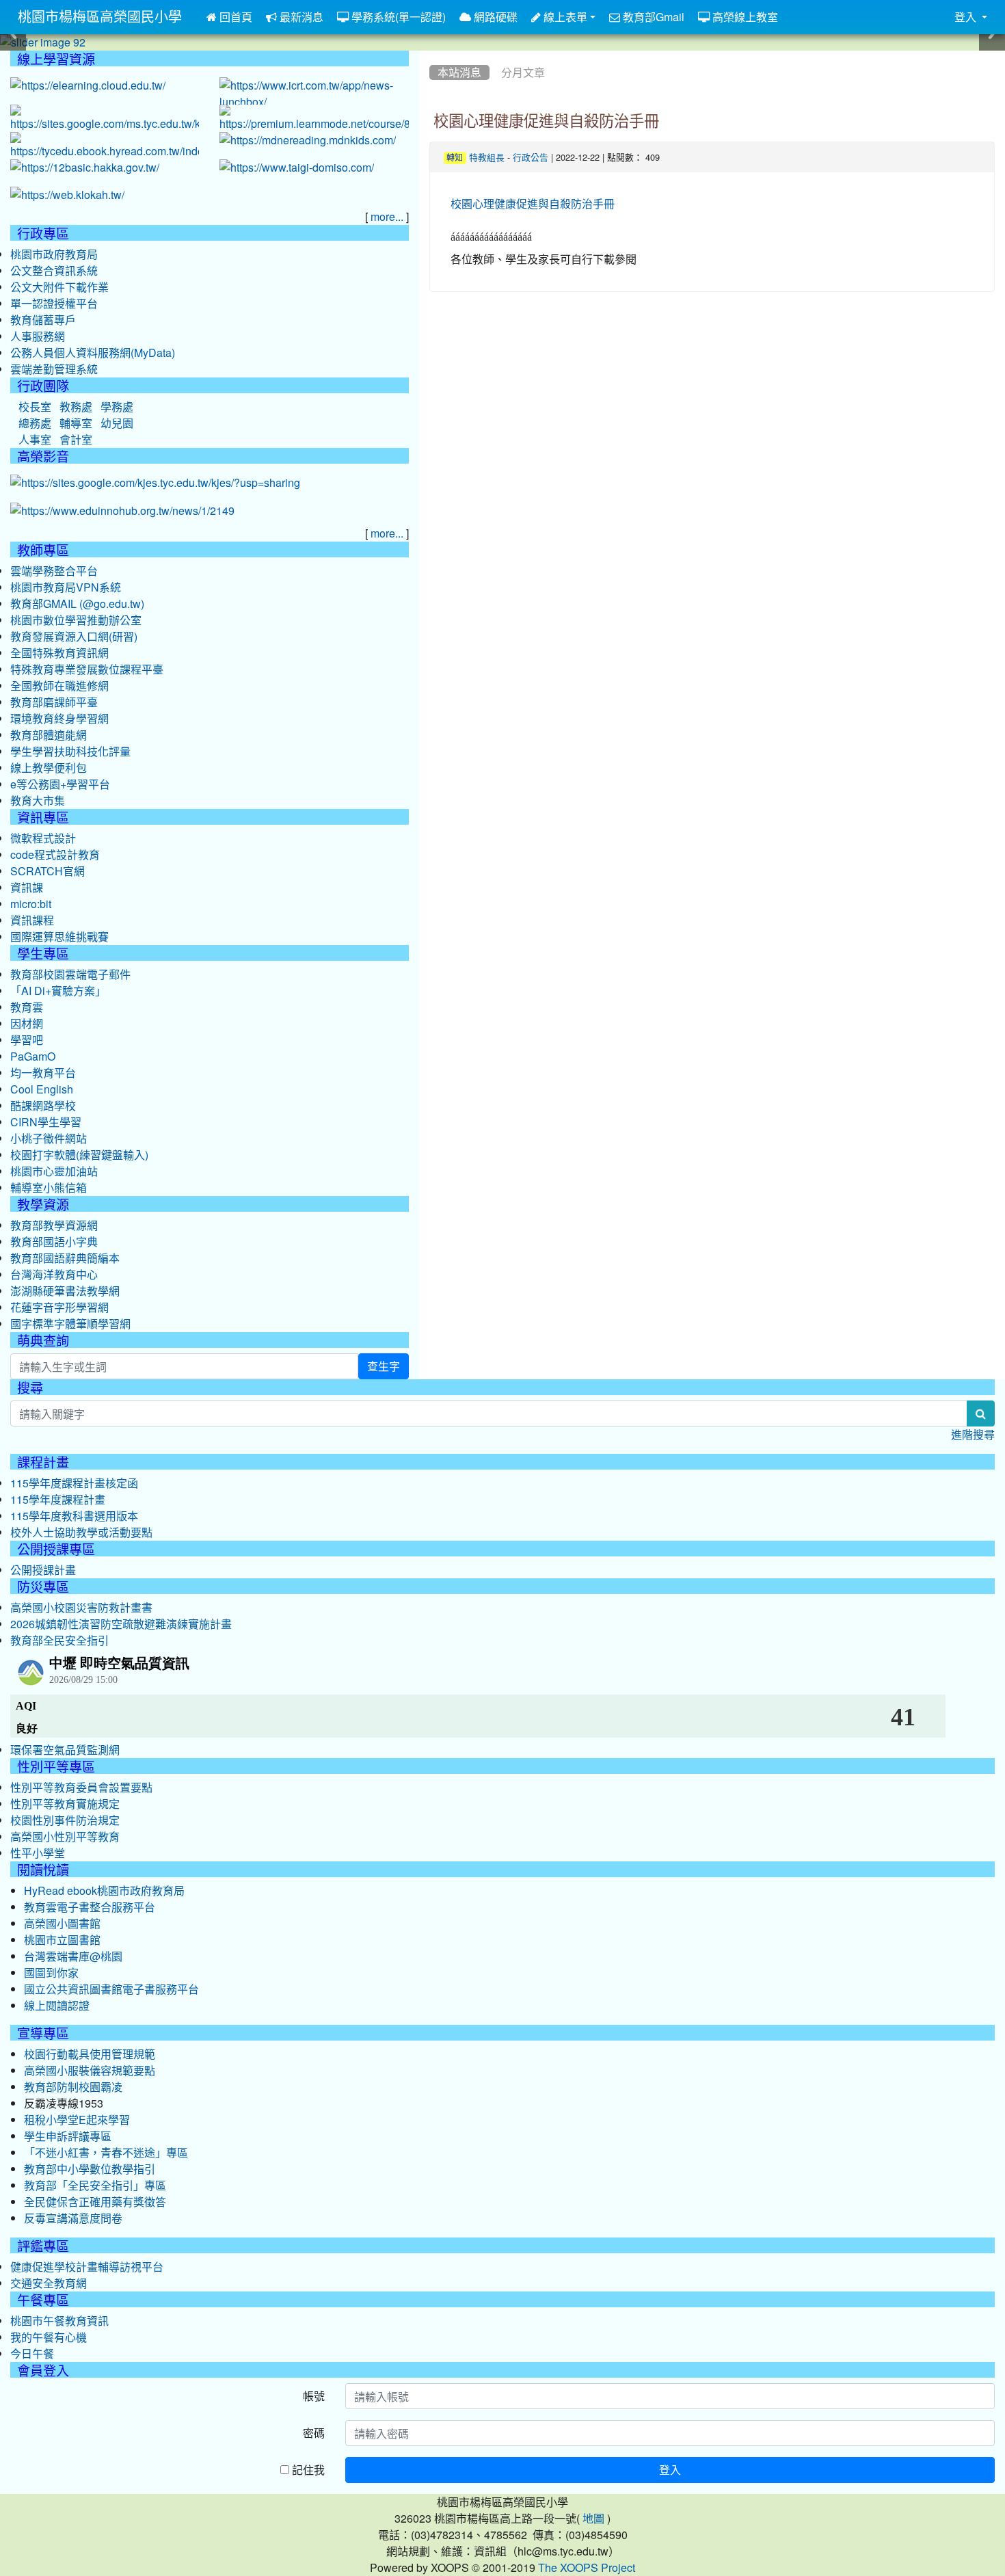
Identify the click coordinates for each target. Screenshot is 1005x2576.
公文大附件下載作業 (59, 287)
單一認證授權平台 (54, 304)
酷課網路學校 (43, 1106)
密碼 (314, 2433)
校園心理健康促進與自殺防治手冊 (546, 121)
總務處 (35, 423)
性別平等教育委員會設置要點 (81, 1788)
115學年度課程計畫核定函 (74, 1483)
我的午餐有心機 (49, 2337)
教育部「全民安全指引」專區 (95, 2186)
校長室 (35, 407)
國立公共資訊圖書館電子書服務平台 (111, 1989)
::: (432, 55)
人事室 (35, 440)
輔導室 (76, 423)
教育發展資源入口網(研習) (74, 637)
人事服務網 (38, 336)
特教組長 (487, 158)
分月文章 (523, 72)
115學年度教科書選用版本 (74, 1516)
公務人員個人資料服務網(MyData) (93, 353)
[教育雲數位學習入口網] (88, 86)
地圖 (593, 2519)
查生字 (384, 1366)
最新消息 (300, 17)
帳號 (314, 2396)
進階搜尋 (973, 1435)
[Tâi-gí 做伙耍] (297, 168)
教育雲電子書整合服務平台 (90, 1907)
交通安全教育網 (49, 2283)
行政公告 (531, 158)
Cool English (42, 1089)
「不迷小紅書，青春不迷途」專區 (106, 2153)
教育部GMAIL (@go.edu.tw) (77, 604)
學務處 (117, 407)
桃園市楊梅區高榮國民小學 (100, 17)
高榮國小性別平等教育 (65, 1837)
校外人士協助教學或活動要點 (81, 1532)
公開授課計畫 (43, 1570)
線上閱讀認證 (57, 2006)
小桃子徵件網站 (49, 1139)
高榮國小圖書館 (62, 1924)
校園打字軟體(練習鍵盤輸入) (79, 1155)
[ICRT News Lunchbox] (314, 94)
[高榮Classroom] (105, 119)
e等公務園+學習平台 (60, 784)
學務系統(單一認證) (397, 17)
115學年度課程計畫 (58, 1500)
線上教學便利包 (49, 768)
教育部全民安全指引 (59, 1641)
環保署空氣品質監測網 (65, 1750)
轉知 (455, 158)
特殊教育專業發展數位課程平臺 (87, 669)
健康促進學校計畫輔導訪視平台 (87, 2267)
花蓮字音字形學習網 (59, 1307)
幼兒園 (117, 423)
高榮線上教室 (744, 17)
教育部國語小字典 (54, 1242)
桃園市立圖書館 (62, 1940)
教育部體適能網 (49, 735)
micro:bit (31, 904)
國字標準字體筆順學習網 (70, 1324)
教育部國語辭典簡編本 (65, 1258)
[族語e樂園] (67, 196)
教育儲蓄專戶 (43, 320)
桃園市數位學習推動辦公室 (76, 620)
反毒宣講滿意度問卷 (73, 2218)
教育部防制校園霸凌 (73, 2087)
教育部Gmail (652, 17)
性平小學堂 (38, 1853)
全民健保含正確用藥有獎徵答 (95, 2202)
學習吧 (27, 1040)
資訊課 (27, 888)
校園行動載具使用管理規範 (90, 2054)
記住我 (307, 2470)
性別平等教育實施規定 (65, 1804)
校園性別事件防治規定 (65, 1820)
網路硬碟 (494, 17)
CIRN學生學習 (46, 1122)
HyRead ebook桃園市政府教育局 (104, 1891)
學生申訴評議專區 (68, 2136)
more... (387, 217)
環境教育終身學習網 (59, 719)
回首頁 (234, 17)
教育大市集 (38, 801)
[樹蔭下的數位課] (122, 512)
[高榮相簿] (155, 483)
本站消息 (459, 72)
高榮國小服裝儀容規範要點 (90, 2071)
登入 (670, 2470)
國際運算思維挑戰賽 (59, 937)
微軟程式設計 (43, 838)
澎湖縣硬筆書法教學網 (65, 1291)
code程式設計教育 (55, 855)
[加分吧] (314, 119)
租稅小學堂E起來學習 (77, 2120)
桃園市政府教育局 (54, 254)
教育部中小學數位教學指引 (90, 2169)
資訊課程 (32, 920)
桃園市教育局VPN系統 (66, 587)
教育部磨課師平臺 (54, 702)
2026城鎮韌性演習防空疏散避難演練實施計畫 (121, 1624)
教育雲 (27, 1007)
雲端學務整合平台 (54, 571)
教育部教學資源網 (54, 1225)
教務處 (76, 407)
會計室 (76, 440)
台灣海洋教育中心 (54, 1275)
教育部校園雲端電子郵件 (70, 974)
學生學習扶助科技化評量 (70, 752)
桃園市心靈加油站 (54, 1171)
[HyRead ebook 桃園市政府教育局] (105, 146)
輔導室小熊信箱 (49, 1188)
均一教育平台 (43, 1073)
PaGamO (33, 1057)
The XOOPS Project (587, 2568)
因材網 (27, 1024)
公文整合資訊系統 (54, 271)
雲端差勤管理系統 (54, 369)
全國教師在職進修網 (59, 686)
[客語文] (85, 168)
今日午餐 (32, 2354)
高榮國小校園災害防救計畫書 (81, 1608)
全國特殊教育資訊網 (59, 653)
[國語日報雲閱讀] (308, 141)
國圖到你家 (51, 1973)
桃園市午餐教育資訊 (59, 2321)
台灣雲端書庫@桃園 (73, 1956)
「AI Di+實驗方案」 (58, 991)
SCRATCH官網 (48, 871)
